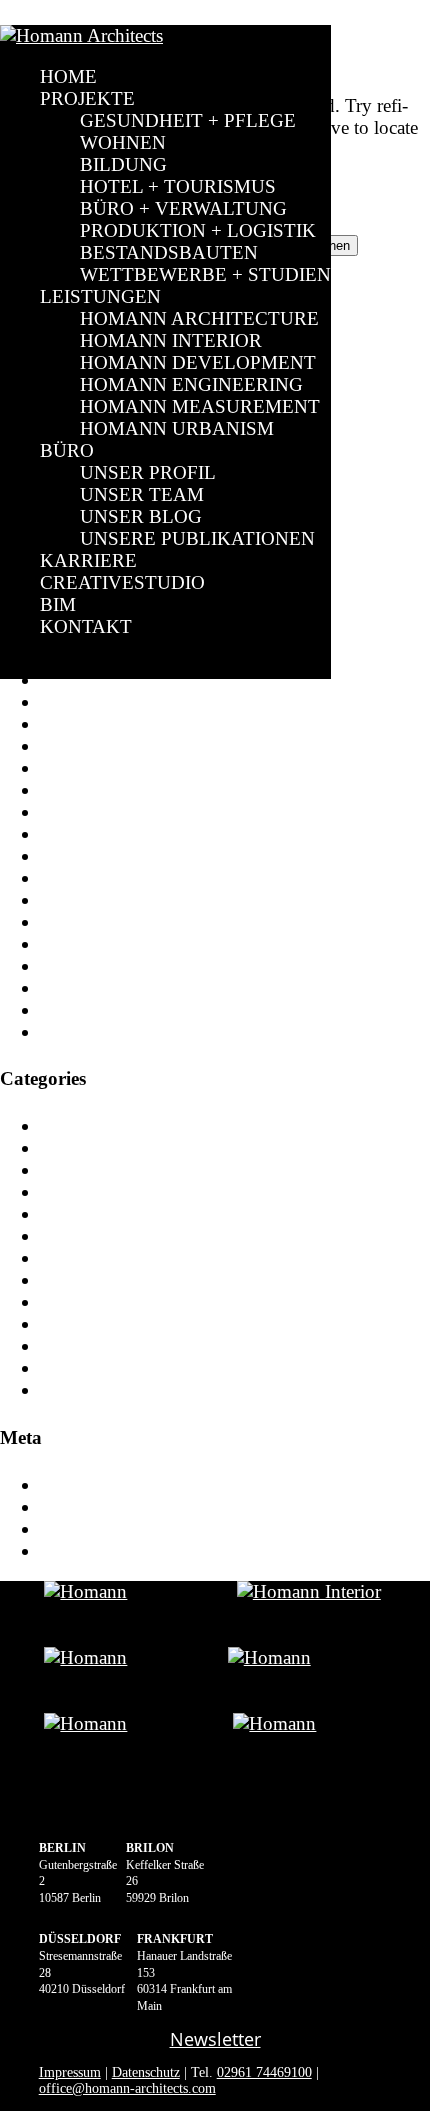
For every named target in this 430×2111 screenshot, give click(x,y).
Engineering (87, 1301)
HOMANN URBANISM (177, 428)
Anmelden (80, 1484)
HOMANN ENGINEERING (191, 384)
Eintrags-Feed (93, 1506)
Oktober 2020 (94, 899)
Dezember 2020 (101, 855)
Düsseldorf (81, 1279)
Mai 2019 (77, 943)
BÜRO (67, 450)
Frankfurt (76, 1323)
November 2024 (103, 723)
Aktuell (68, 1125)
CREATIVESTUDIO (122, 582)
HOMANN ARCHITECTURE (199, 318)
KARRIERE (88, 560)
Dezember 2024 (101, 701)
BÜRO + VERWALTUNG (183, 208)
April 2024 (82, 833)
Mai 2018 (77, 987)
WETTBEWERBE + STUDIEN (205, 274)
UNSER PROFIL (148, 472)
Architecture (86, 1147)
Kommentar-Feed (107, 1528)
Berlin (63, 1169)
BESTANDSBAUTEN (169, 252)
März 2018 (82, 1009)
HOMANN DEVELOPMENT (198, 362)
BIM (58, 604)
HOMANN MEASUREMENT (200, 406)
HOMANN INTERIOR (171, 340)
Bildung (71, 1213)
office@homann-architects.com (127, 2088)
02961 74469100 (264, 2072)
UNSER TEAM (142, 494)
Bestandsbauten (99, 1191)
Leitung (70, 1367)
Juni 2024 (78, 789)
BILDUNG (123, 164)
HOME (68, 76)
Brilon (64, 1235)
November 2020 (103, 877)
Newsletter (215, 2039)
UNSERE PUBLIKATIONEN (197, 538)
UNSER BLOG (141, 516)
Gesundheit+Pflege (113, 1345)
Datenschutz (146, 2072)
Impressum (70, 2072)
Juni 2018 (78, 965)
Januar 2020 (87, 921)
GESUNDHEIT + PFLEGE (188, 120)
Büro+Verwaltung (109, 1257)
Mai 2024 (77, 811)
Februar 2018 (92, 1031)
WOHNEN (123, 142)
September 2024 (103, 745)
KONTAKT (86, 626)
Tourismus (80, 1389)
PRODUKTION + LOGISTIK (198, 230)
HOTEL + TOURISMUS (178, 186)
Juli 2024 (76, 767)
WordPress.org (96, 1550)
